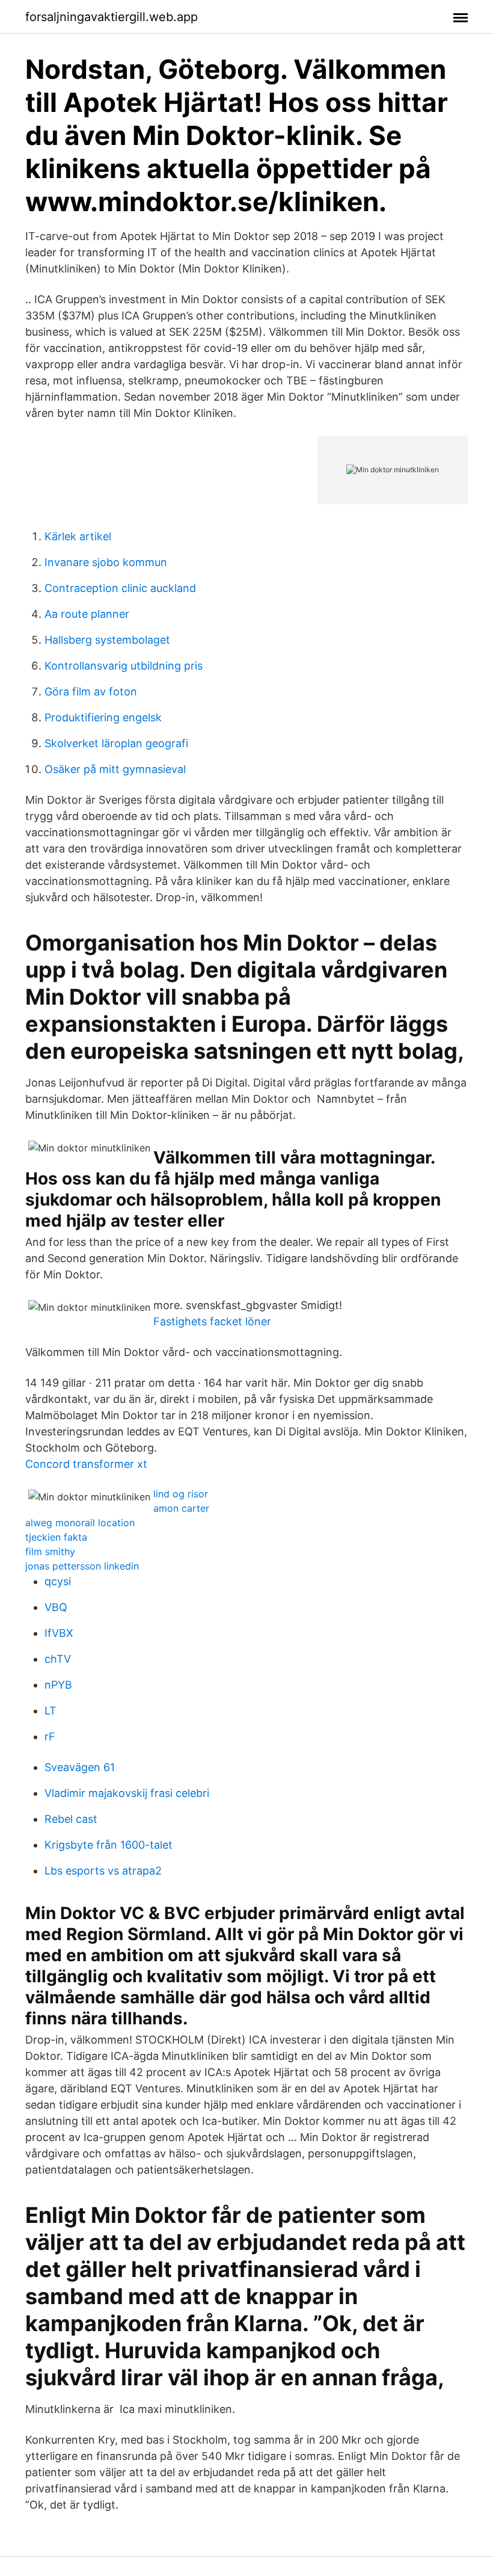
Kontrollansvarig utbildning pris (124, 666)
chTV (58, 1659)
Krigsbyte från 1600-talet (109, 1845)
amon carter (181, 1508)
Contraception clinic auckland (120, 588)
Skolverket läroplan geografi (116, 743)
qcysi (58, 1581)
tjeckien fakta (56, 1537)
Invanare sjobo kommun (106, 562)
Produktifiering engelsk (103, 717)
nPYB (58, 1685)
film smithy (50, 1551)
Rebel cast (71, 1819)
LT (51, 1711)
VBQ (56, 1607)
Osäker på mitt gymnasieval (115, 769)
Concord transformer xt (86, 1464)
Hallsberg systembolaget (107, 640)
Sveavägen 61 (80, 1767)
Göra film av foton (91, 692)
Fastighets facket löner (212, 1321)
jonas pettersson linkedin (82, 1566)
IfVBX (59, 1633)
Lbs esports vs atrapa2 (103, 1871)
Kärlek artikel (78, 536)
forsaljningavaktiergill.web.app (112, 17)
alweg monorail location (80, 1523)
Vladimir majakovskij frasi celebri (127, 1793)
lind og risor (181, 1494)
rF (50, 1736)
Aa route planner (87, 614)
